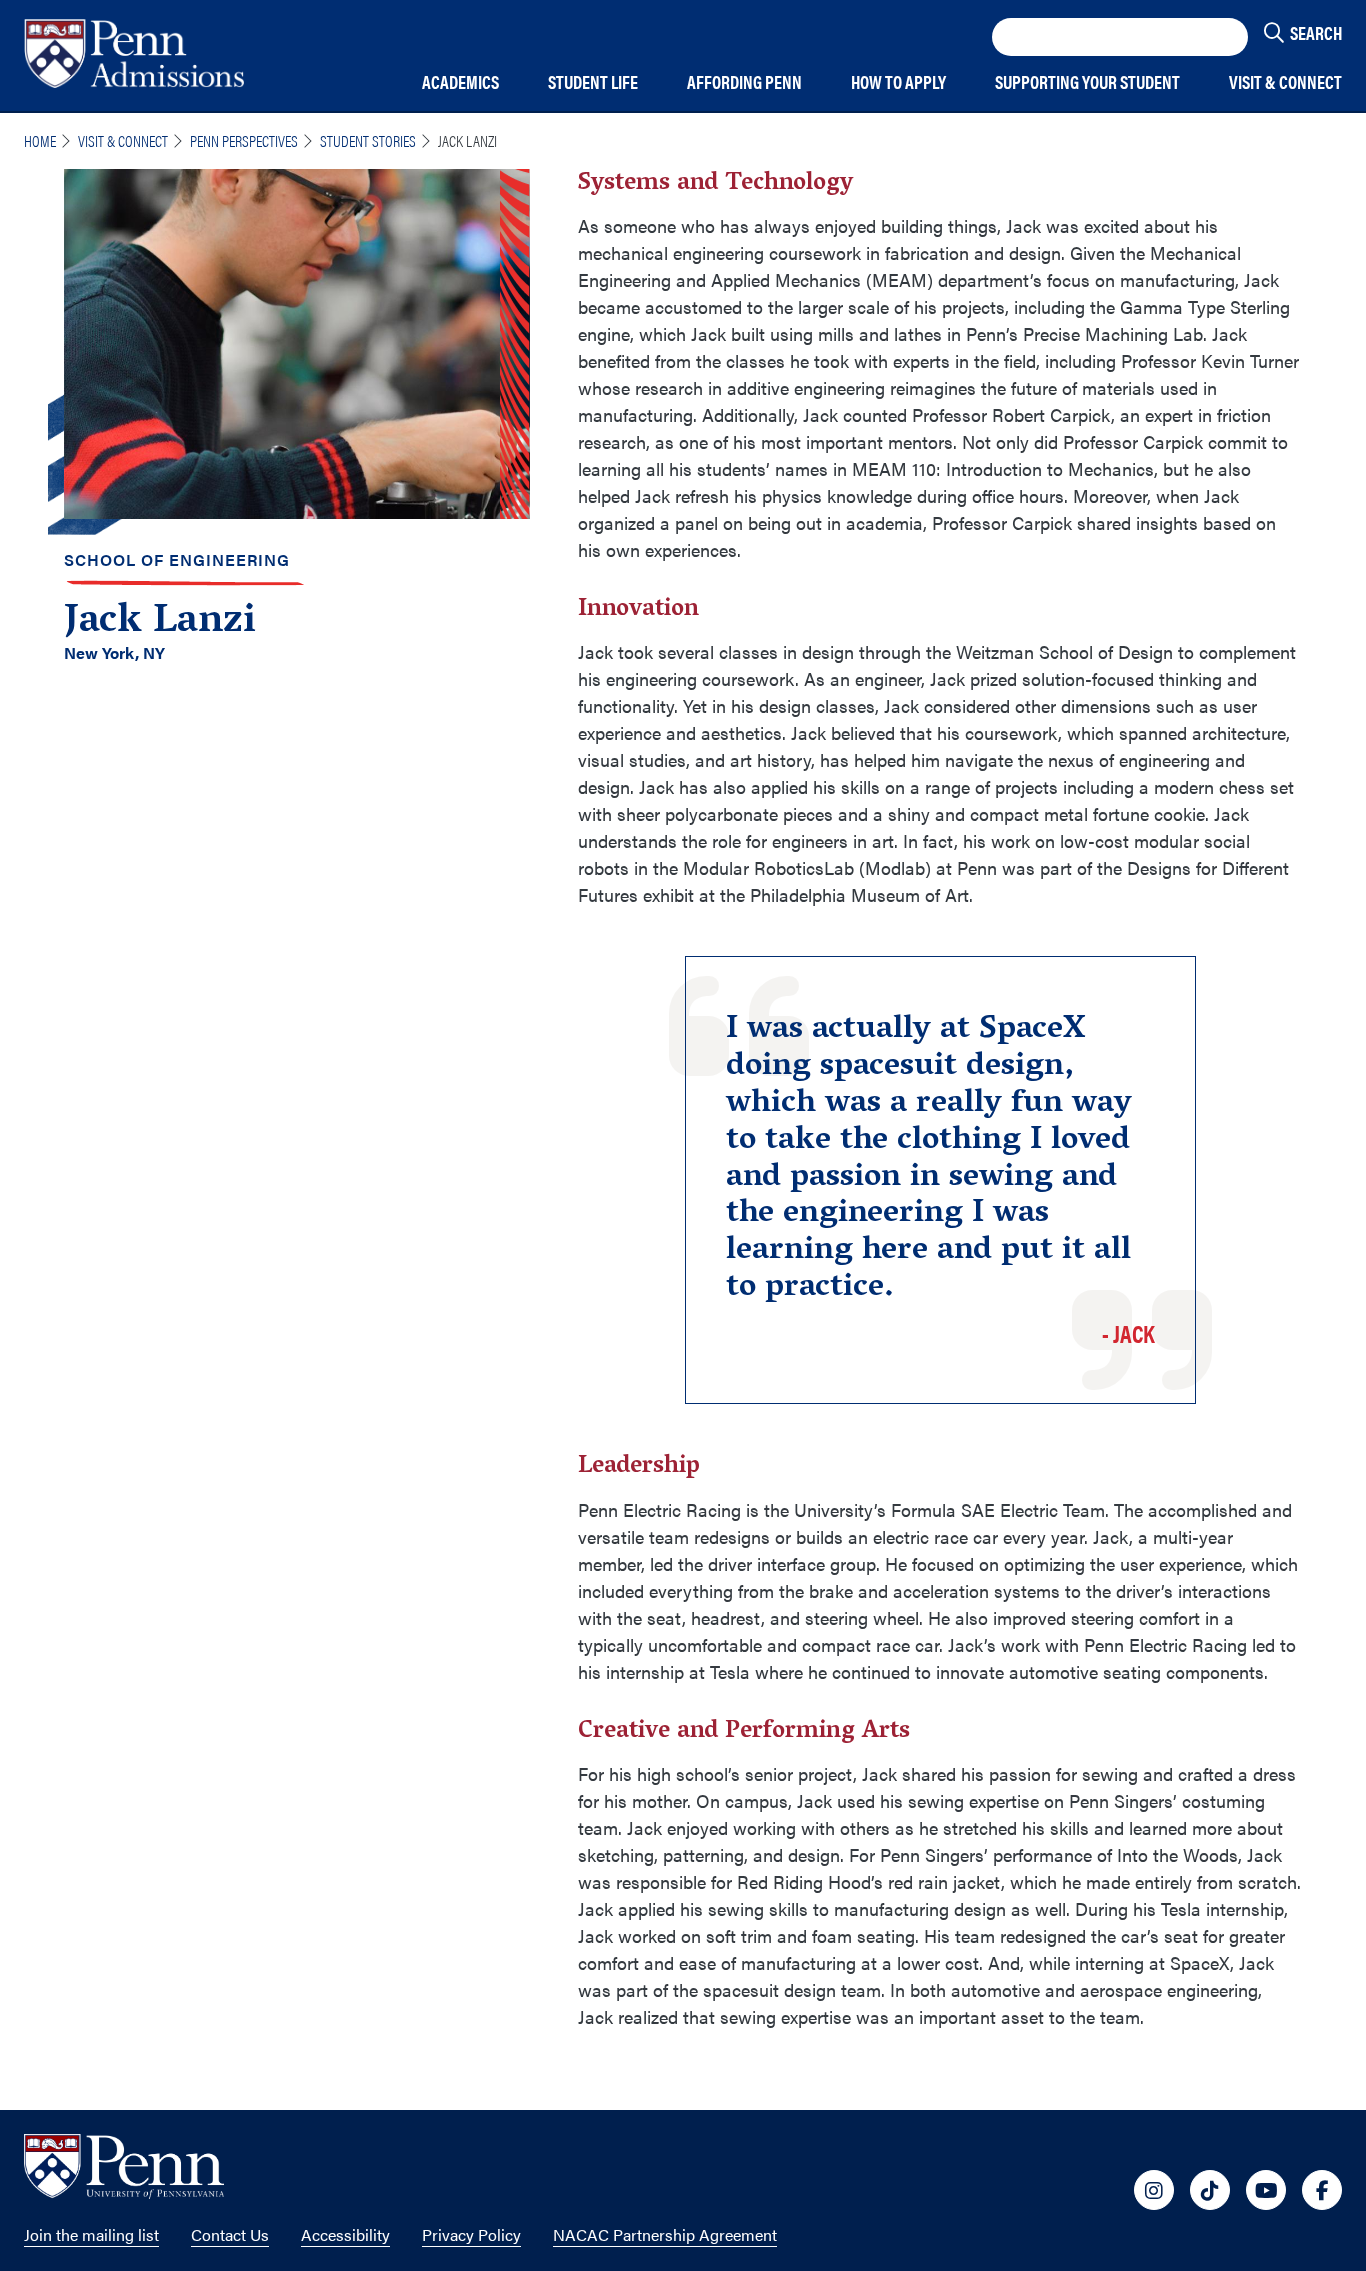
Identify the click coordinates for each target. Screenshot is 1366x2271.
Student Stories (368, 140)
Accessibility (345, 2234)
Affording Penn (744, 82)
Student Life (593, 82)
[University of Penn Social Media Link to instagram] (1154, 2190)
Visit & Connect (1285, 82)
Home (40, 140)
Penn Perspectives (244, 140)
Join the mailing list (91, 2234)
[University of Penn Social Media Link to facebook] (1322, 2190)
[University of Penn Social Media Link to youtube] (1266, 2190)
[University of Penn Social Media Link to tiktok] (1210, 2190)
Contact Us (230, 2234)
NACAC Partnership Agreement (665, 2234)
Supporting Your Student (1087, 82)
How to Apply (898, 82)
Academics (460, 82)
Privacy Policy (471, 2234)
